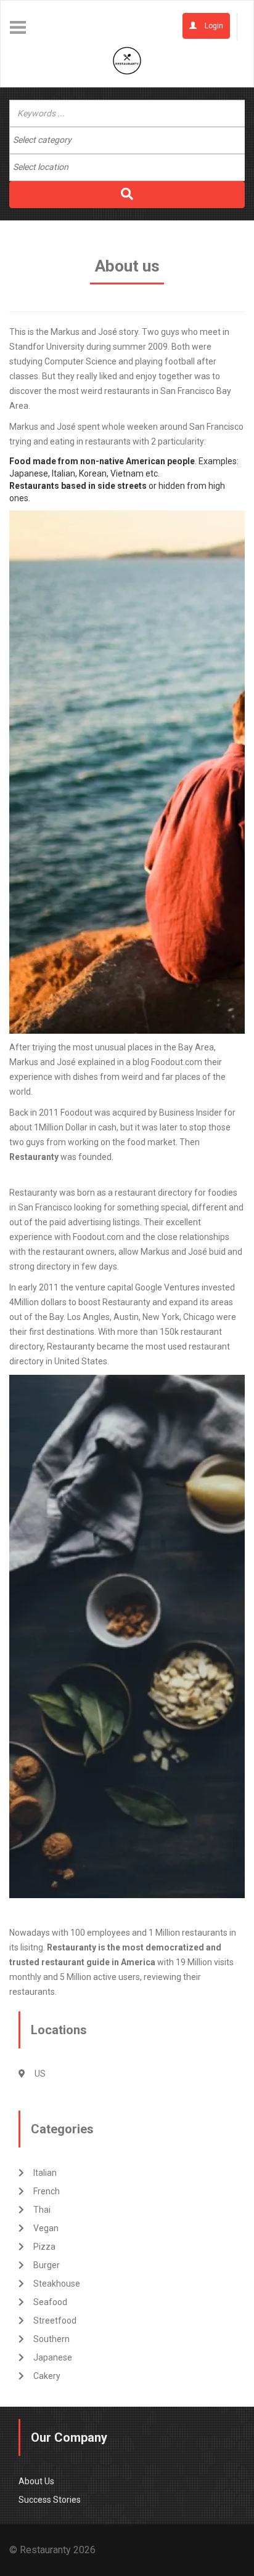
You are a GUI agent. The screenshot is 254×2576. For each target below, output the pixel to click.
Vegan (46, 2228)
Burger (47, 2265)
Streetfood (55, 2320)
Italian (45, 2173)
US (40, 2074)
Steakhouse (57, 2284)
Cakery (47, 2376)
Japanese (53, 2357)
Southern (51, 2339)
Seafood (50, 2302)
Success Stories (50, 2500)
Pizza (44, 2247)
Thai (42, 2210)
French (47, 2191)
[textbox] (62, 140)
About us (36, 2481)
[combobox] (127, 140)
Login (213, 26)
